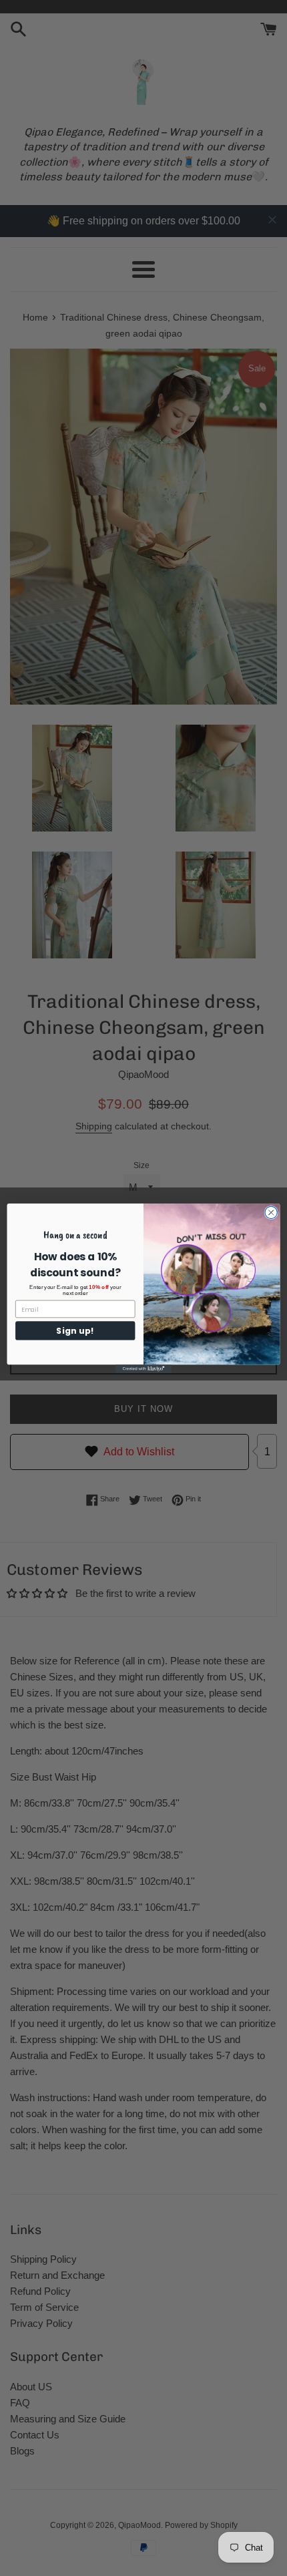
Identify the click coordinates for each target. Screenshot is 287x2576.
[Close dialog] (271, 1212)
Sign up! (75, 1330)
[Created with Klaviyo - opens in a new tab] (143, 1369)
